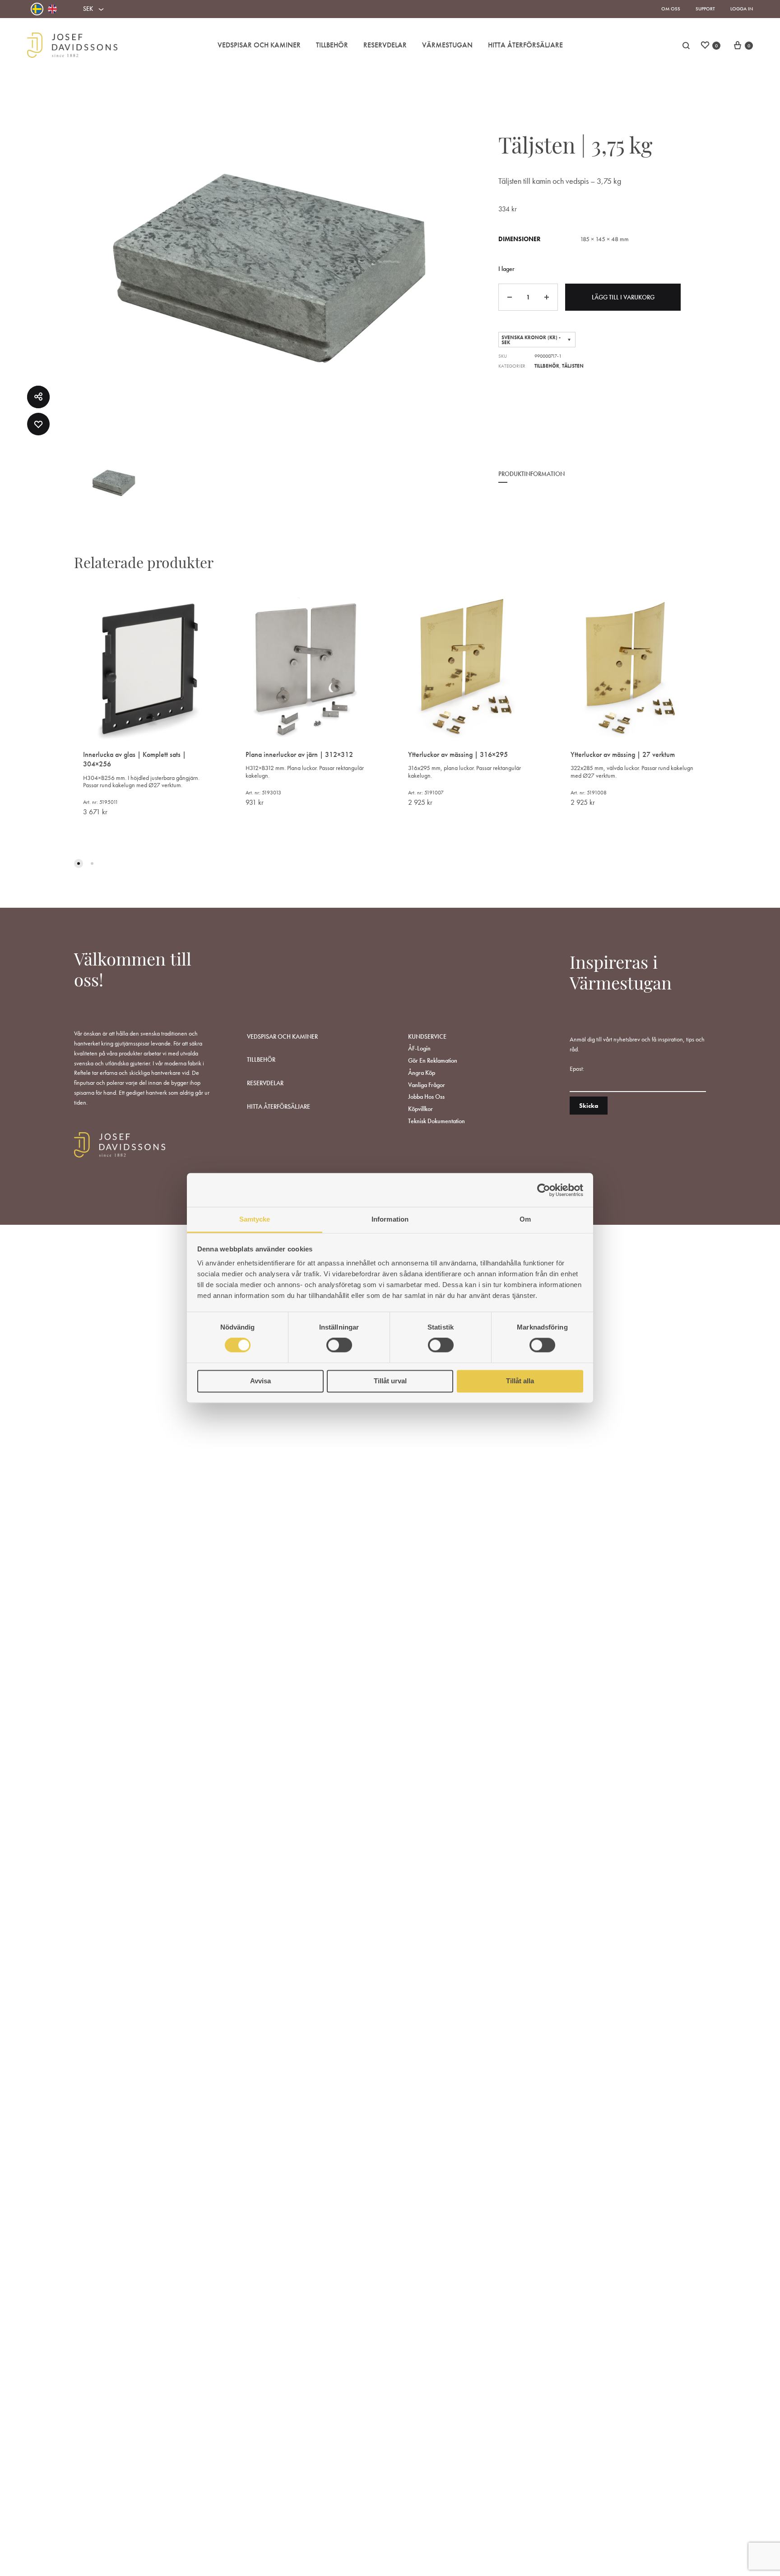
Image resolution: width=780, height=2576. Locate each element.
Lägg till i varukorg (623, 297)
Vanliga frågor (427, 1085)
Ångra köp (422, 1073)
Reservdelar (385, 45)
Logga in (742, 9)
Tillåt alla (520, 1381)
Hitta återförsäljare (279, 1106)
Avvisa (260, 1381)
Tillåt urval (390, 1381)
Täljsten (573, 366)
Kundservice (427, 1036)
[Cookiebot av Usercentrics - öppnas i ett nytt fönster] (544, 1190)
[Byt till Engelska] (52, 9)
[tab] (532, 480)
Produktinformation (532, 474)
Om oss (671, 9)
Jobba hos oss (426, 1097)
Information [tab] (390, 1219)
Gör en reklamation (433, 1060)
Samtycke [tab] (255, 1219)
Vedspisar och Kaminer (259, 45)
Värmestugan (447, 45)
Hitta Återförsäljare (525, 45)
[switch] (339, 1345)
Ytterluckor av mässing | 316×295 (458, 754)
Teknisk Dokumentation (436, 1121)
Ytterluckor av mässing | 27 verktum (623, 754)
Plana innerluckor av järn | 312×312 (299, 754)
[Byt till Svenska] (37, 9)
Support (705, 9)
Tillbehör (332, 45)
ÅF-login (419, 1048)
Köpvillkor (420, 1109)
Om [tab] (525, 1219)
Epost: (577, 1069)
